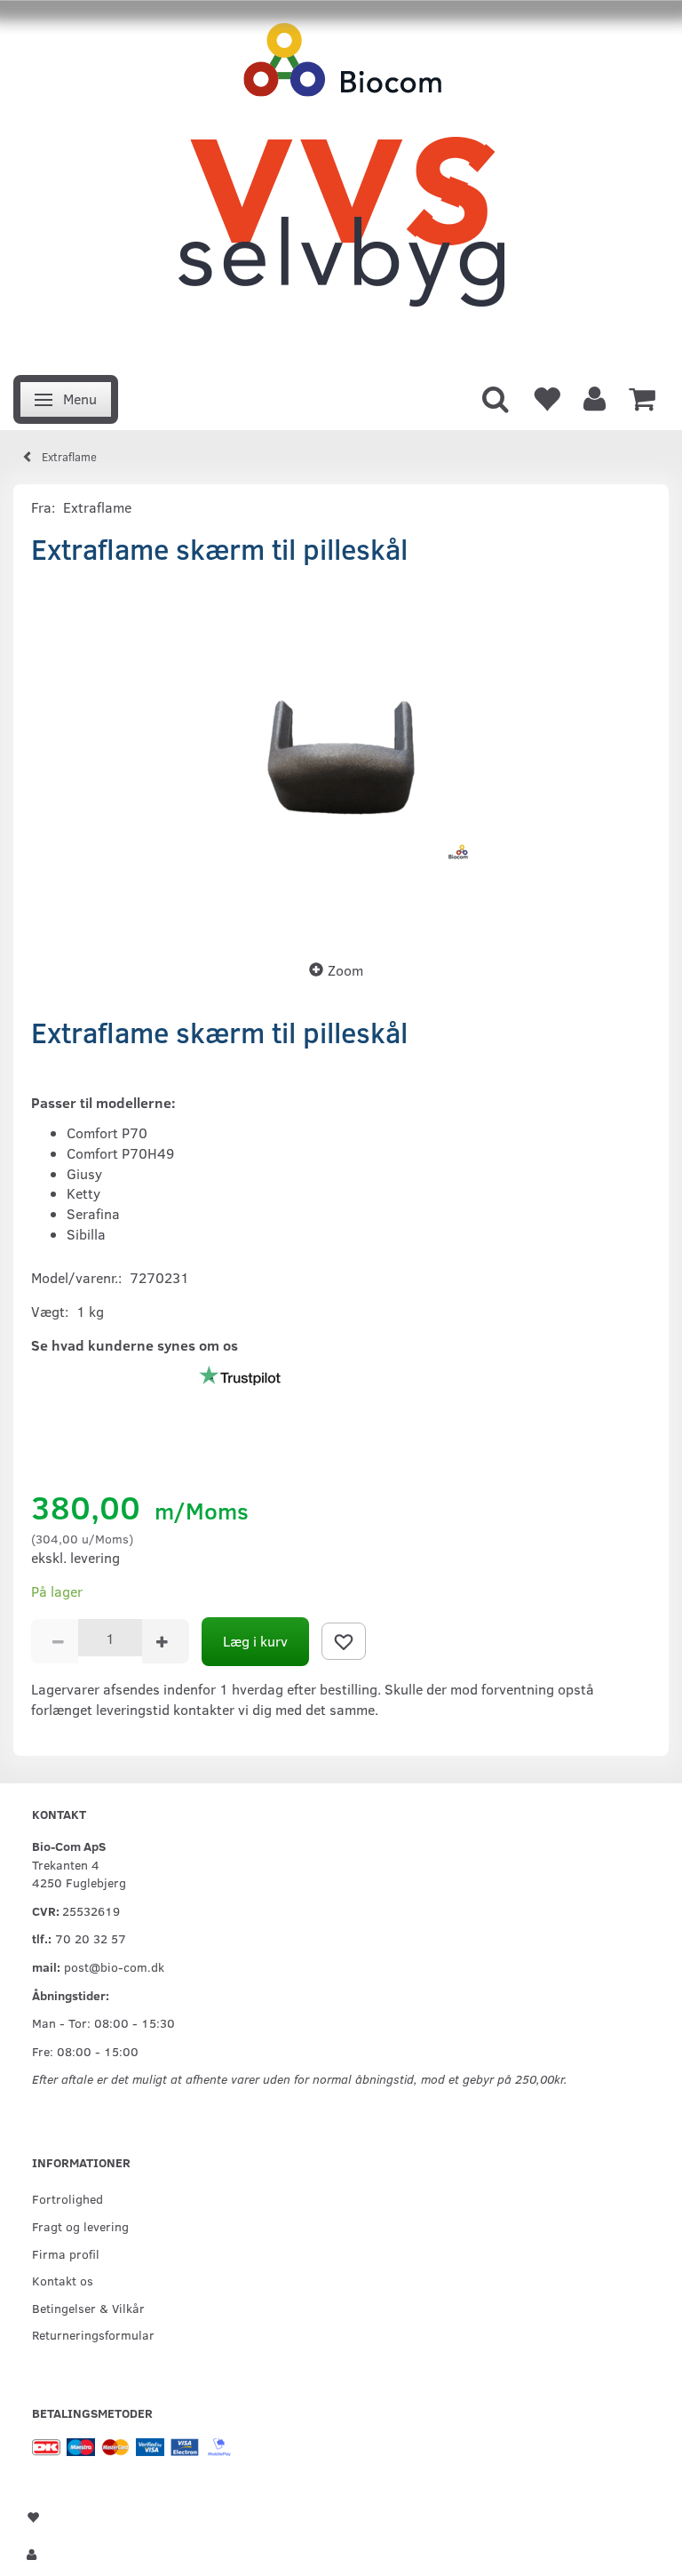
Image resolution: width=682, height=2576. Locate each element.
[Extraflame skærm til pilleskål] (341, 757)
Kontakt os (63, 2280)
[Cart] (642, 397)
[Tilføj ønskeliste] (344, 1641)
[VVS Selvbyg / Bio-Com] (341, 183)
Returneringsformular (93, 2334)
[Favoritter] (546, 397)
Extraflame (97, 507)
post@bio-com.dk (114, 1966)
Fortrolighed (67, 2198)
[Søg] (496, 397)
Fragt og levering (80, 2226)
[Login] (595, 397)
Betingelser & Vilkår (88, 2308)
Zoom (345, 970)
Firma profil (66, 2253)
